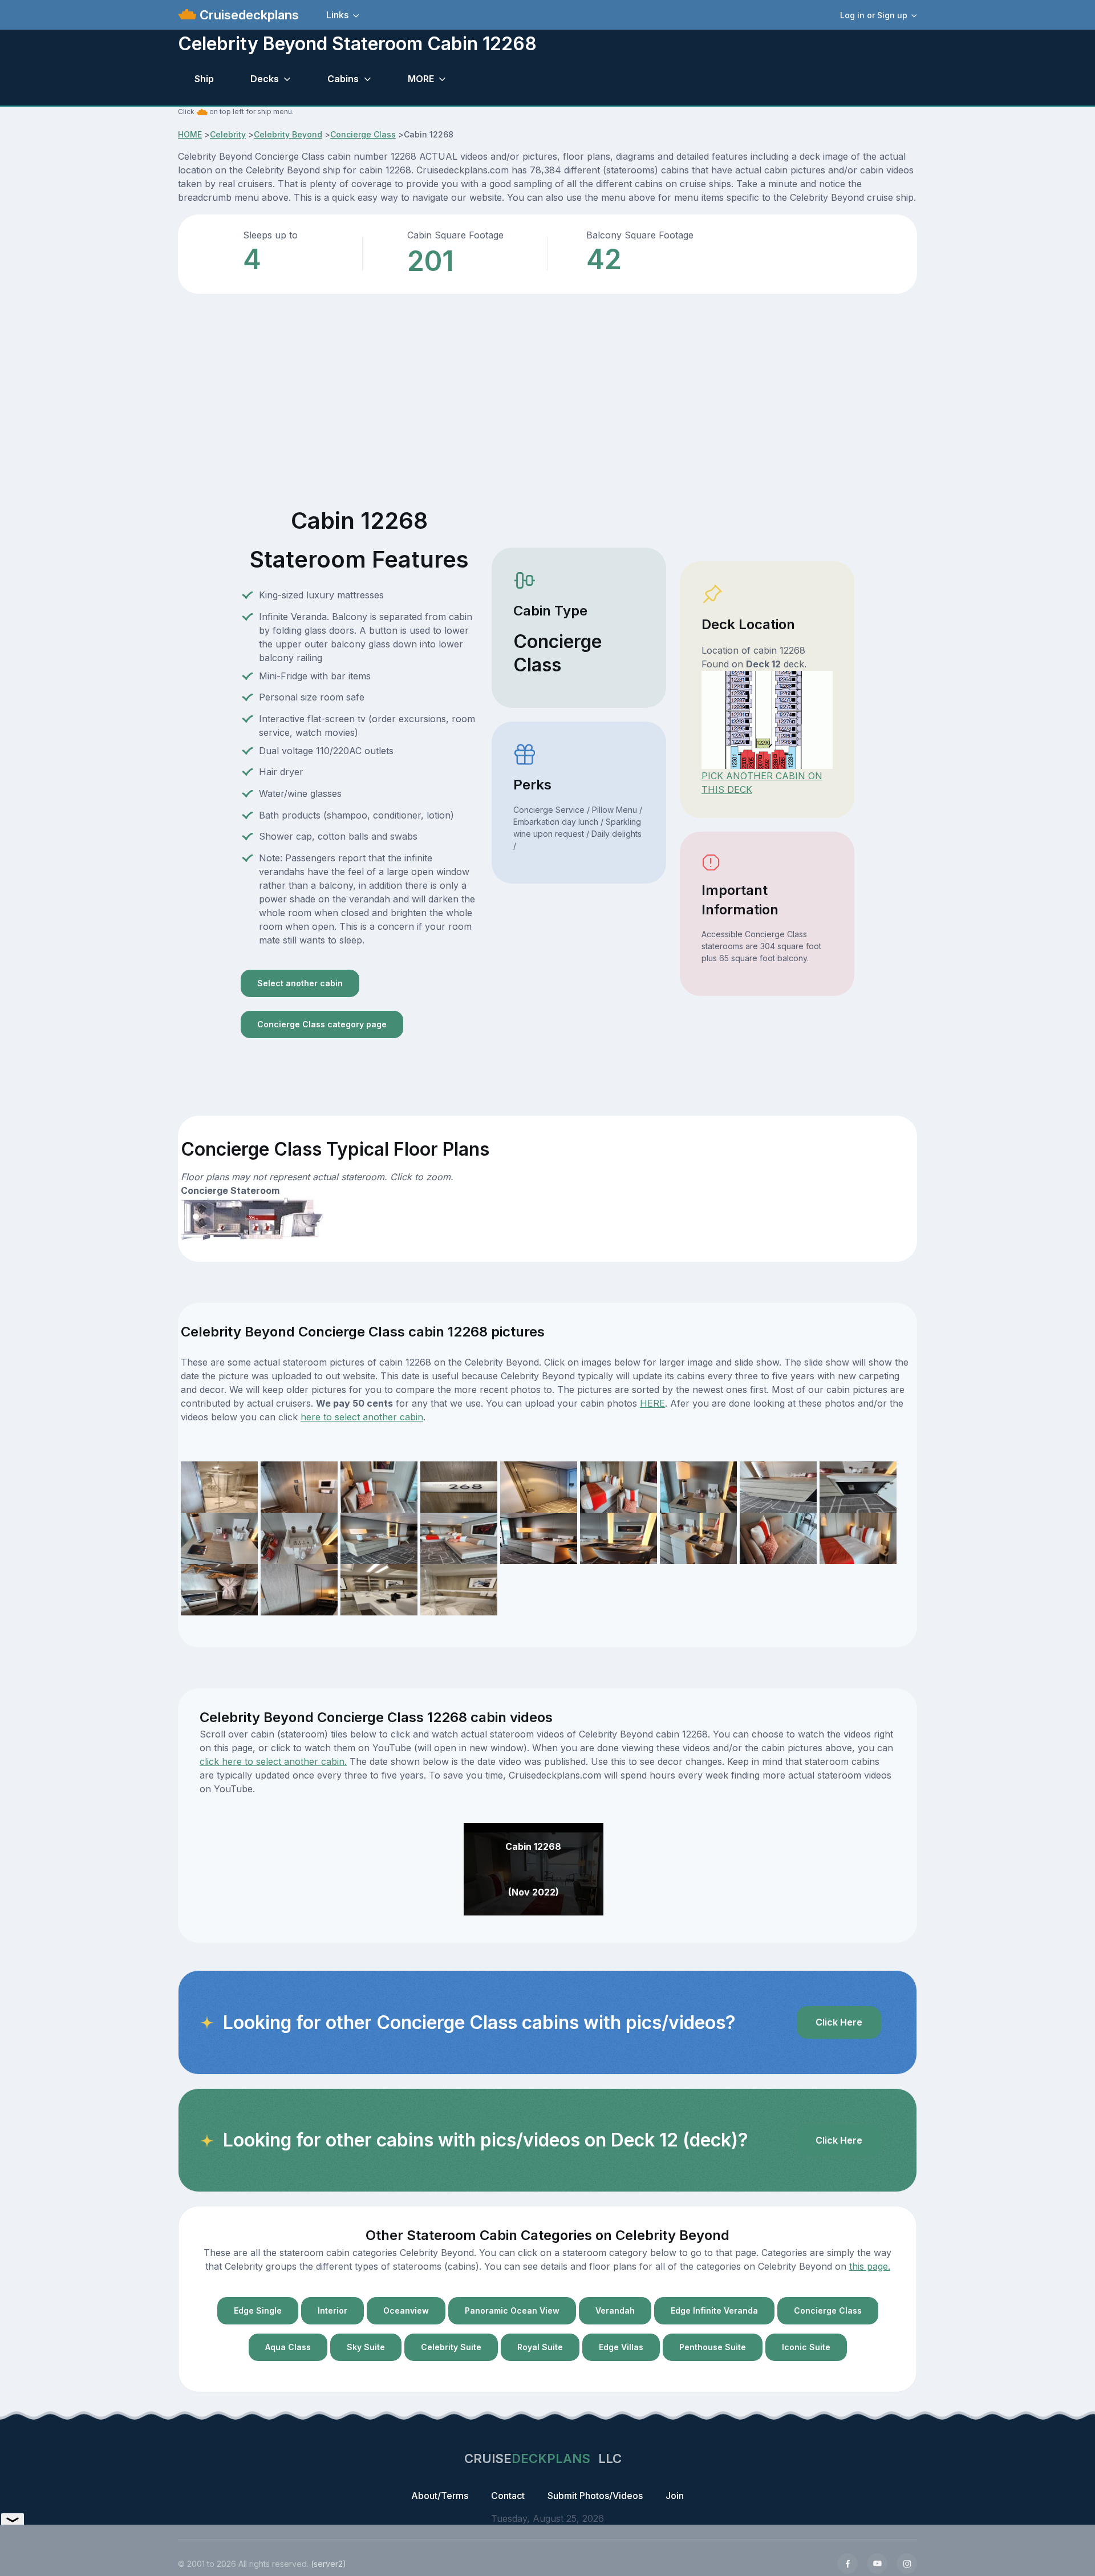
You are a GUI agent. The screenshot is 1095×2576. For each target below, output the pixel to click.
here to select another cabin (362, 1417)
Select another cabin (300, 983)
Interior (332, 2310)
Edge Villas (621, 2347)
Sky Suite (366, 2347)
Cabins (343, 79)
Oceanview (406, 2310)
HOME (190, 134)
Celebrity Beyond (288, 134)
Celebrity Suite (451, 2347)
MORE (421, 79)
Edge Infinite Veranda (714, 2310)
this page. (870, 2266)
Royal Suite (540, 2347)
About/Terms (440, 2496)
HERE (652, 1403)
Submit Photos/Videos (595, 2496)
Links (337, 15)
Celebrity (228, 134)
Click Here (839, 2022)
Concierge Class (363, 134)
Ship (204, 79)
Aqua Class (288, 2347)
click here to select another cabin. (273, 1761)
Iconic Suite (806, 2347)
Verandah (615, 2310)
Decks (265, 79)
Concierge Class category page (322, 1024)
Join (675, 2496)
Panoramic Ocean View (512, 2310)
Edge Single (258, 2310)
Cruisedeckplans (248, 15)
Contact (508, 2496)
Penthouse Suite (713, 2347)
